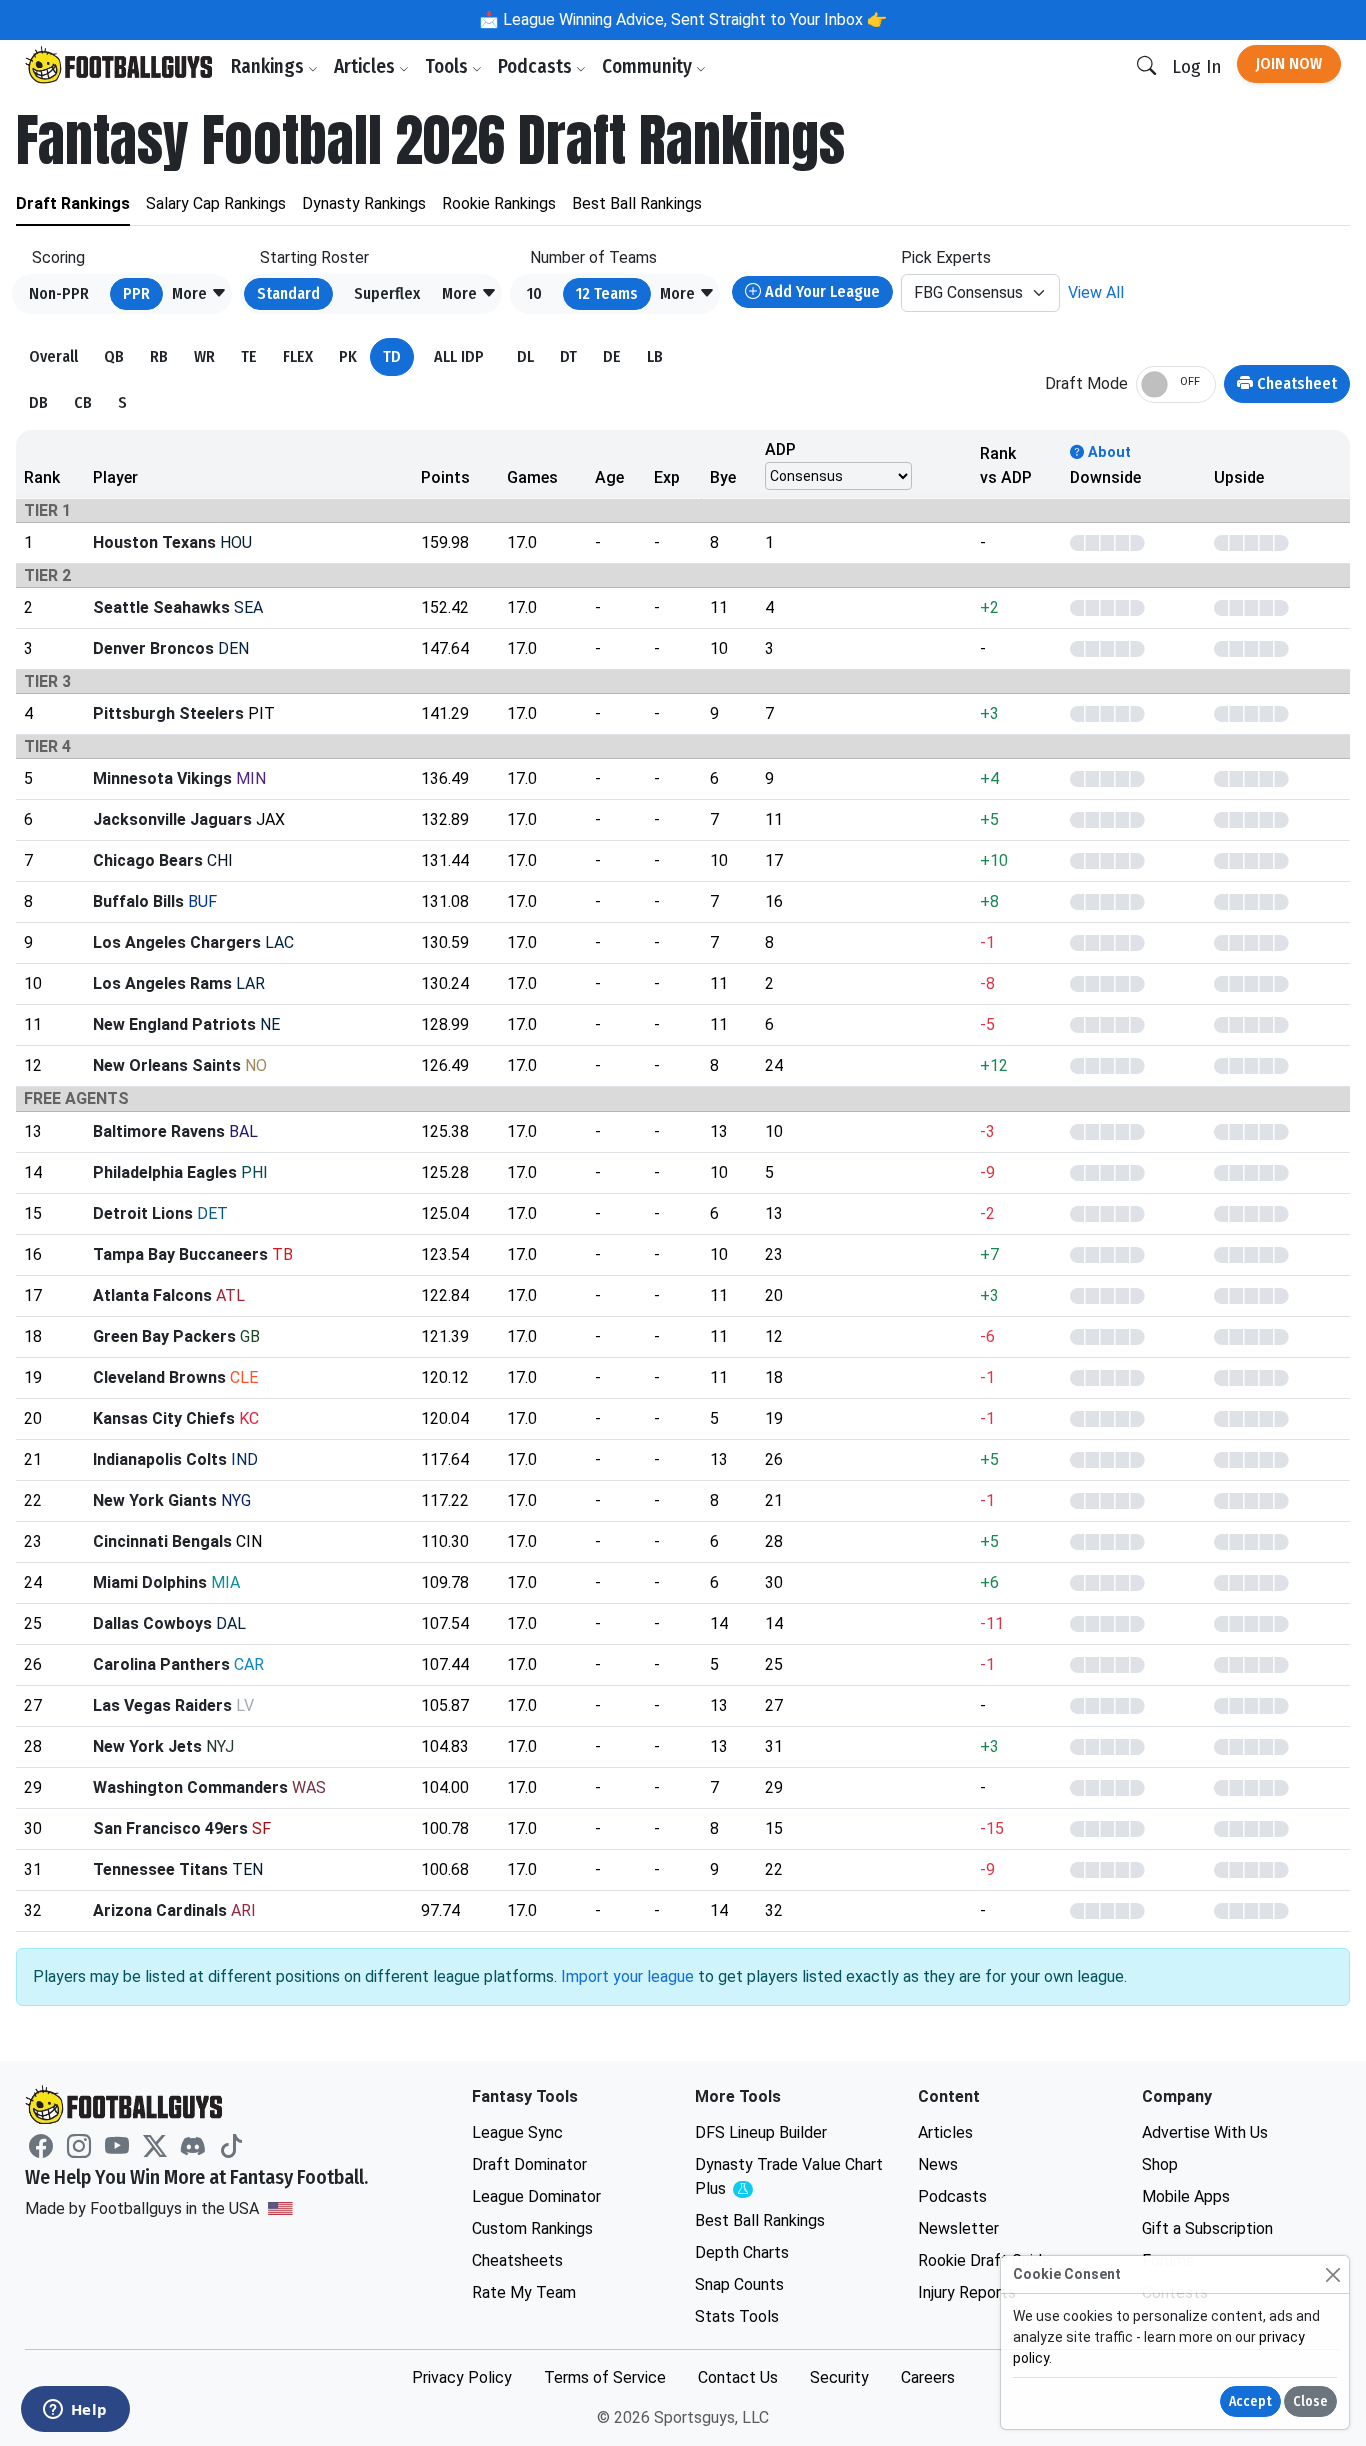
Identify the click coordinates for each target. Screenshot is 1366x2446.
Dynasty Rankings (364, 203)
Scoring (58, 257)
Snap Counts (739, 2284)
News (938, 2164)
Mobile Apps (1186, 2196)
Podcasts (537, 66)
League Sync (517, 2132)
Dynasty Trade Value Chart (789, 2177)
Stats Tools (737, 2316)
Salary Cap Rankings (216, 203)
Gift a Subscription (1207, 2228)
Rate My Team (524, 2292)
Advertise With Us (1205, 2132)
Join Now (1289, 63)
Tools (448, 66)
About (1107, 452)
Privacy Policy (462, 2377)
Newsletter (958, 2228)
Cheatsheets (517, 2260)
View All (1096, 292)
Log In (1196, 66)
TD (392, 356)
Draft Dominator (529, 2164)
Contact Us (738, 2377)
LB (655, 356)
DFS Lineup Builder (761, 2132)
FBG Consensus (968, 292)
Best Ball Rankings (637, 203)
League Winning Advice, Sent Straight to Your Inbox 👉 (693, 19)
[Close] (1332, 2274)
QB (114, 356)
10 (534, 293)
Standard (288, 293)
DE (612, 356)
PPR (136, 293)
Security (839, 2377)
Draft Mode (1086, 383)
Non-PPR (59, 293)
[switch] (1176, 384)
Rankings (269, 66)
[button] (199, 294)
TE (249, 356)
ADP (780, 449)
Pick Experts (946, 257)
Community (649, 66)
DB (38, 402)
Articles (366, 66)
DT (568, 356)
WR (204, 356)
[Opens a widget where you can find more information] (75, 2411)
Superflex (387, 293)
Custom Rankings (532, 2228)
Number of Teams (593, 257)
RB (159, 356)
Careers (928, 2377)
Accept (1250, 2401)
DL (525, 356)
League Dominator (536, 2196)
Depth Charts (742, 2252)
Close (1310, 2401)
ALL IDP (459, 356)
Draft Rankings (73, 203)
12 (607, 293)
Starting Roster (314, 257)
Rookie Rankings (499, 203)
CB (83, 402)
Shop (1160, 2164)
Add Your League (820, 291)
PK (348, 356)
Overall (53, 356)
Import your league (627, 1976)
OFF (1190, 381)
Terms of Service (605, 2377)
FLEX (298, 356)
